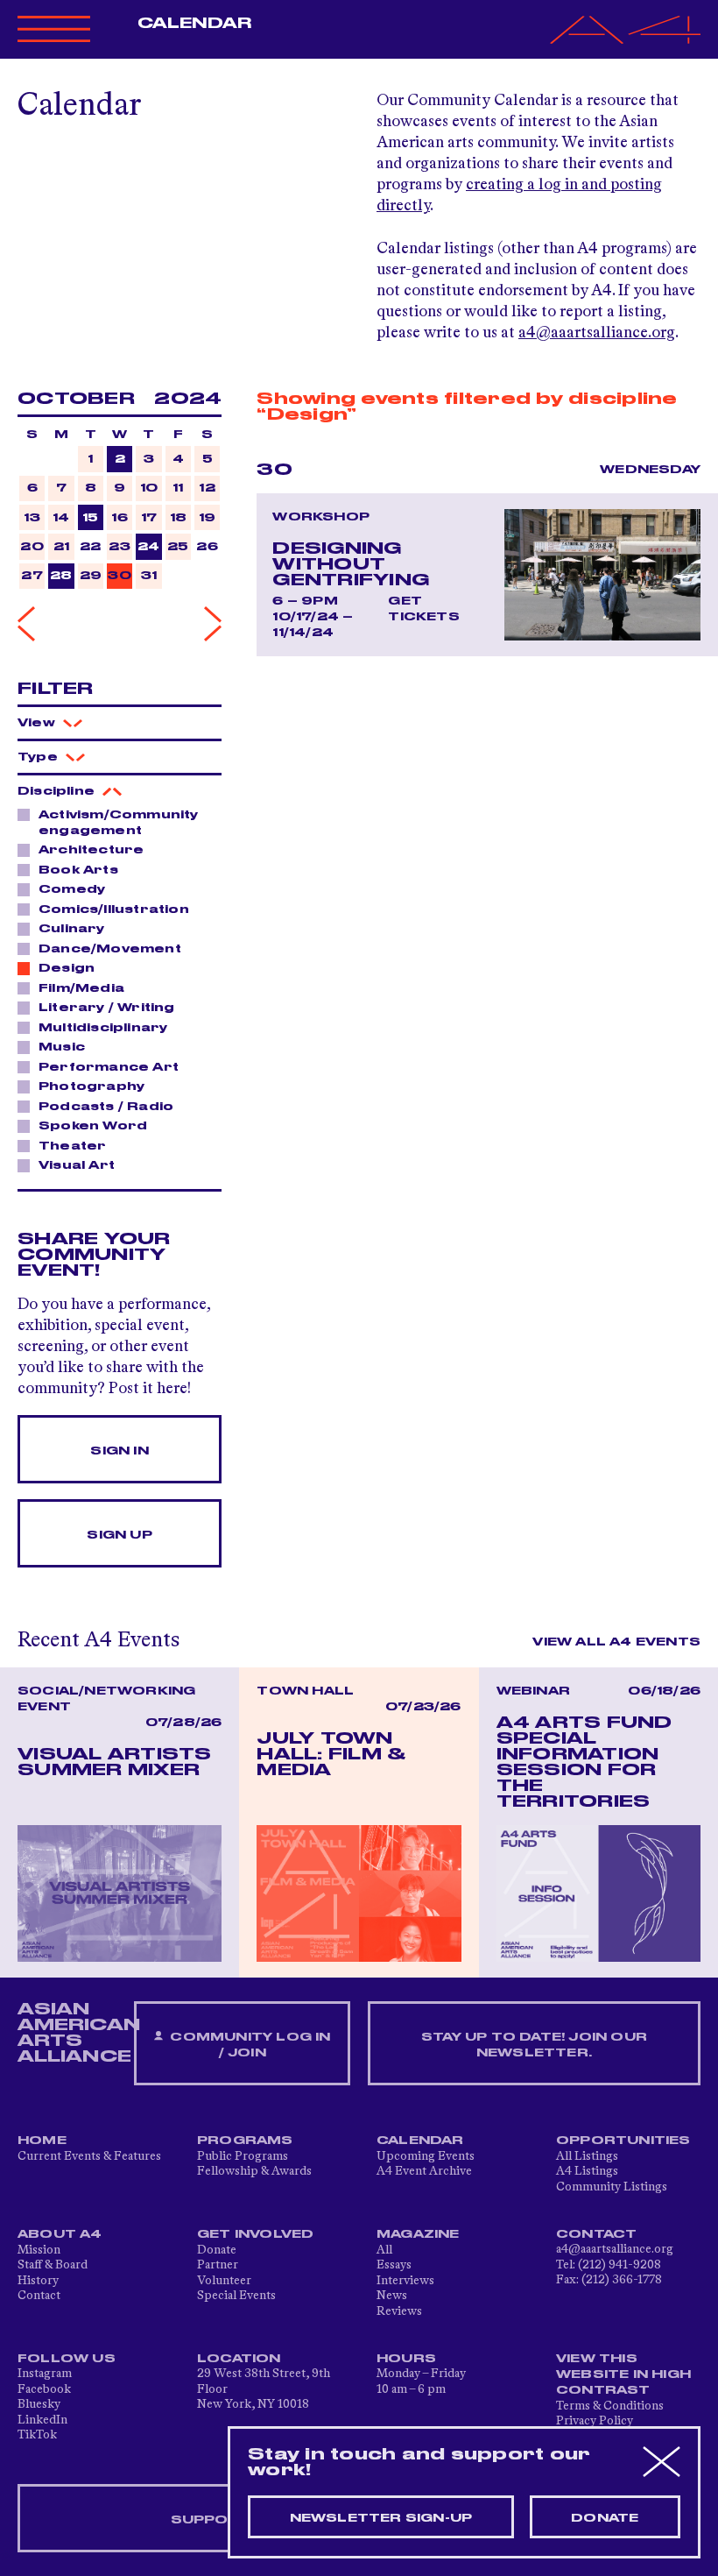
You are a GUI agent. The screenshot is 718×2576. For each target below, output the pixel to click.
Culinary (72, 929)
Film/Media (81, 988)
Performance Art (109, 1067)
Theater (72, 1146)
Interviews (405, 2281)
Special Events (236, 2296)
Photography (92, 1086)
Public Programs (243, 2156)
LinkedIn (42, 2420)
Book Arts (78, 870)
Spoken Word (93, 1126)
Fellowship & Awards (254, 2171)
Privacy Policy (595, 2421)
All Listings (587, 2156)
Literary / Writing (107, 1008)
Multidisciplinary (103, 1028)
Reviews (399, 2311)
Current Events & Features (89, 2156)
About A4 (60, 2234)
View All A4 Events (616, 1642)
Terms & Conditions (610, 2406)
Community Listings (612, 2187)
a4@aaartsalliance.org (597, 333)
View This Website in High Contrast (623, 2374)
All (384, 2250)
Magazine (418, 2234)
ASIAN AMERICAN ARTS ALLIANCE (79, 2033)
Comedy (72, 889)
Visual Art (77, 1165)
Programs (245, 2141)
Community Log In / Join (248, 2045)
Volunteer (224, 2281)
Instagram (45, 2374)
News (392, 2296)
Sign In (119, 1451)
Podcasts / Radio (106, 1107)
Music (62, 1047)
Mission (39, 2250)
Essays (394, 2265)
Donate (217, 2250)
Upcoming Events (426, 2156)
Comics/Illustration (114, 909)
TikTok (37, 2435)
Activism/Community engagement (119, 823)
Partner (218, 2265)
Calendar (195, 24)
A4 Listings (587, 2171)
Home (42, 2141)
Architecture (91, 850)
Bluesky (39, 2404)
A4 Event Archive (424, 2171)
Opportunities (623, 2141)
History (38, 2281)
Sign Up (119, 1535)
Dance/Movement (110, 949)
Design (67, 968)
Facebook (44, 2389)
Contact (39, 2296)
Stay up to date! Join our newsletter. (534, 2045)
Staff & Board (53, 2265)
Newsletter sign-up (381, 2518)
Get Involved (255, 2234)
